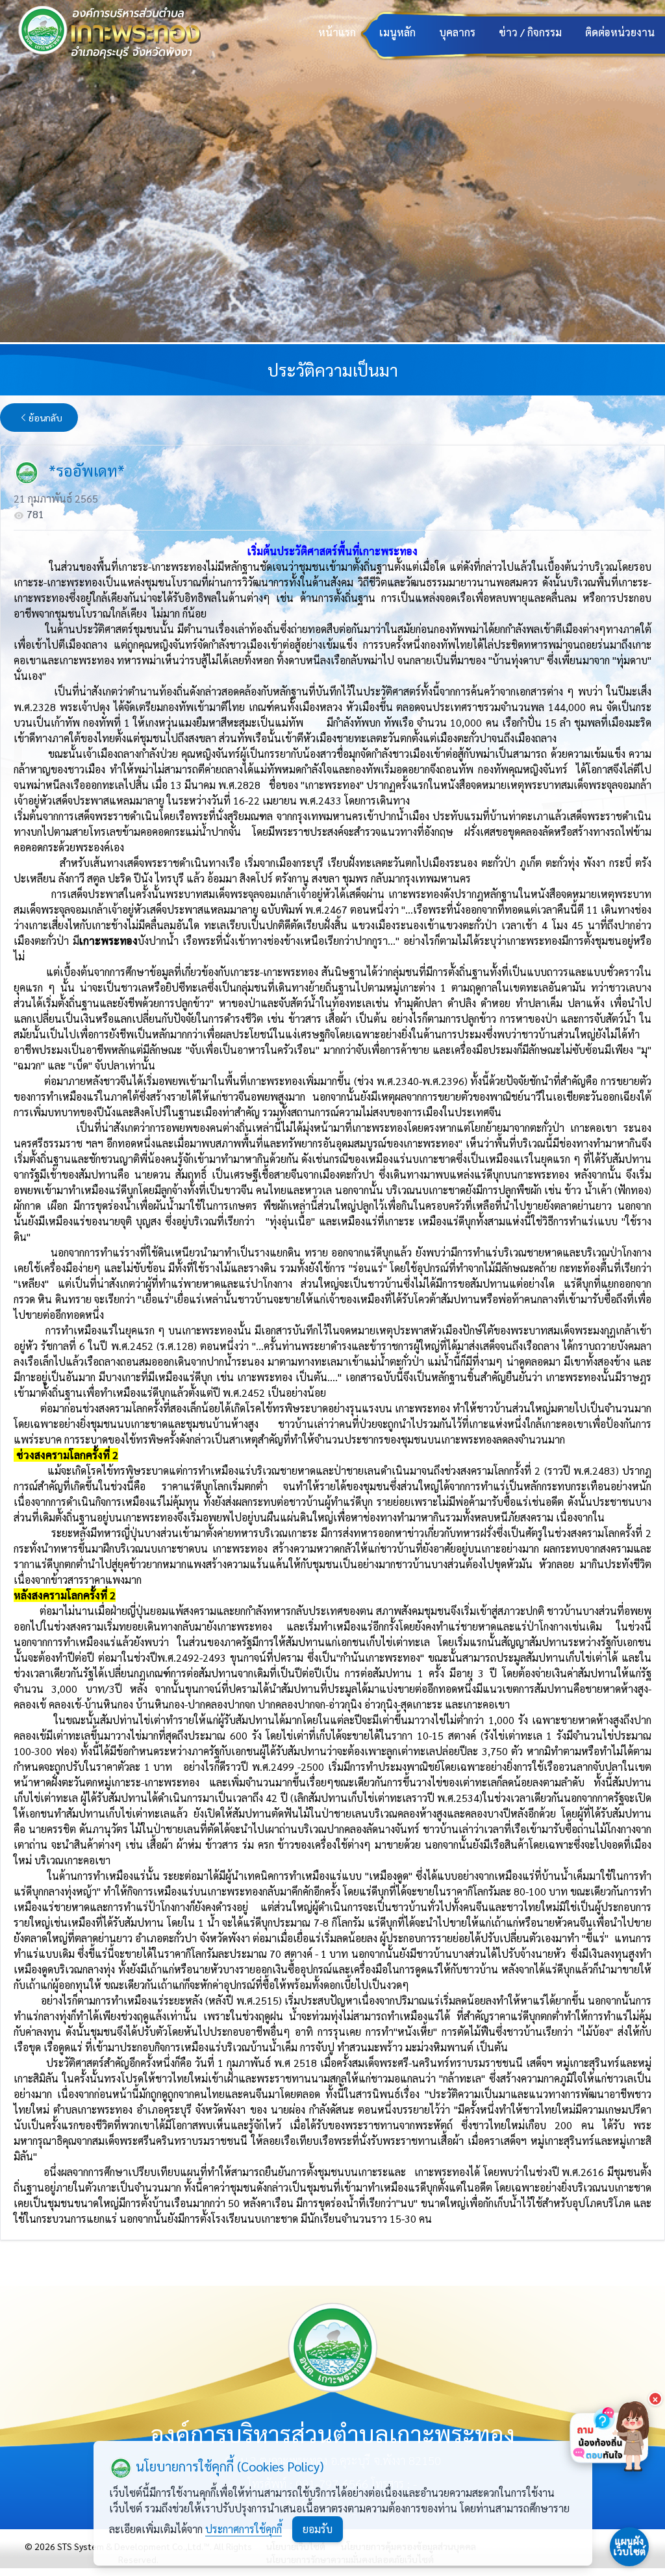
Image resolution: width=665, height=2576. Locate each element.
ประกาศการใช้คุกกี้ (244, 2529)
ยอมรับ (318, 2529)
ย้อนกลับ (45, 418)
